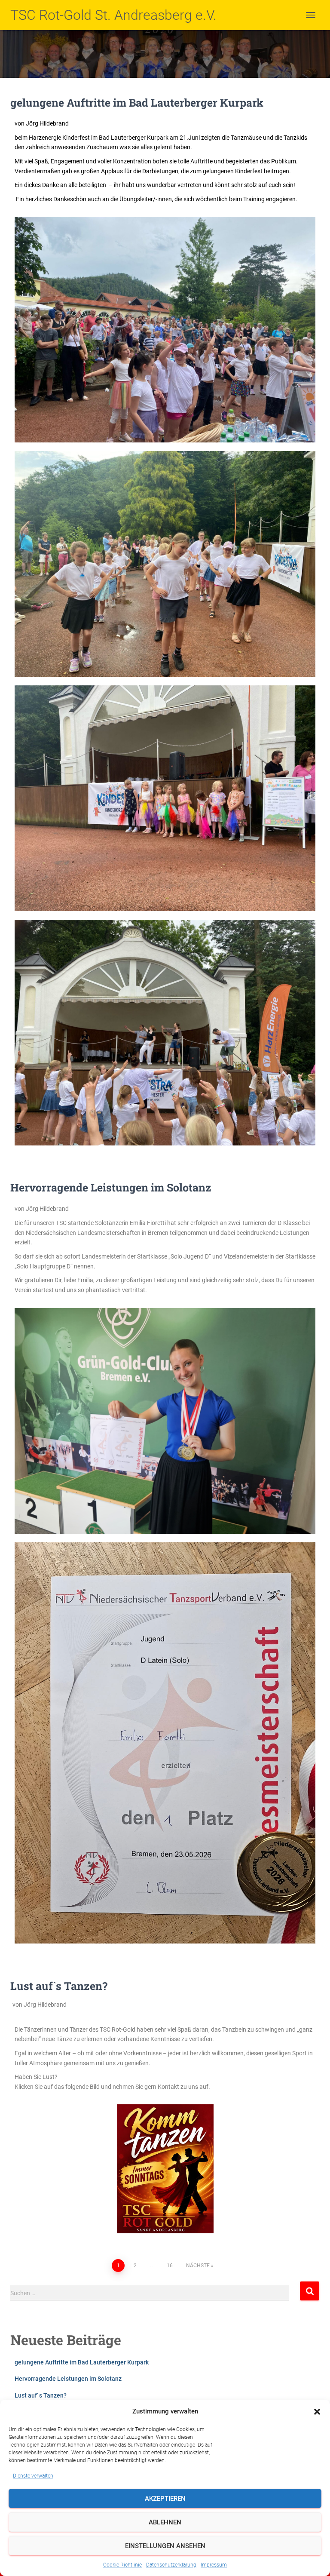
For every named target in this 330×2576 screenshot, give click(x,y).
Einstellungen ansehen (165, 2546)
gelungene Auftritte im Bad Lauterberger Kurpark (137, 103)
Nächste (198, 2266)
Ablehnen (165, 2522)
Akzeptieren (165, 2499)
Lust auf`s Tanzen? (59, 1986)
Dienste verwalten (33, 2476)
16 (170, 2266)
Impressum (214, 2565)
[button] (317, 2412)
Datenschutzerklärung (171, 2565)
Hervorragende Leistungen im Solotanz (111, 1187)
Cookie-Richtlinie (122, 2565)
